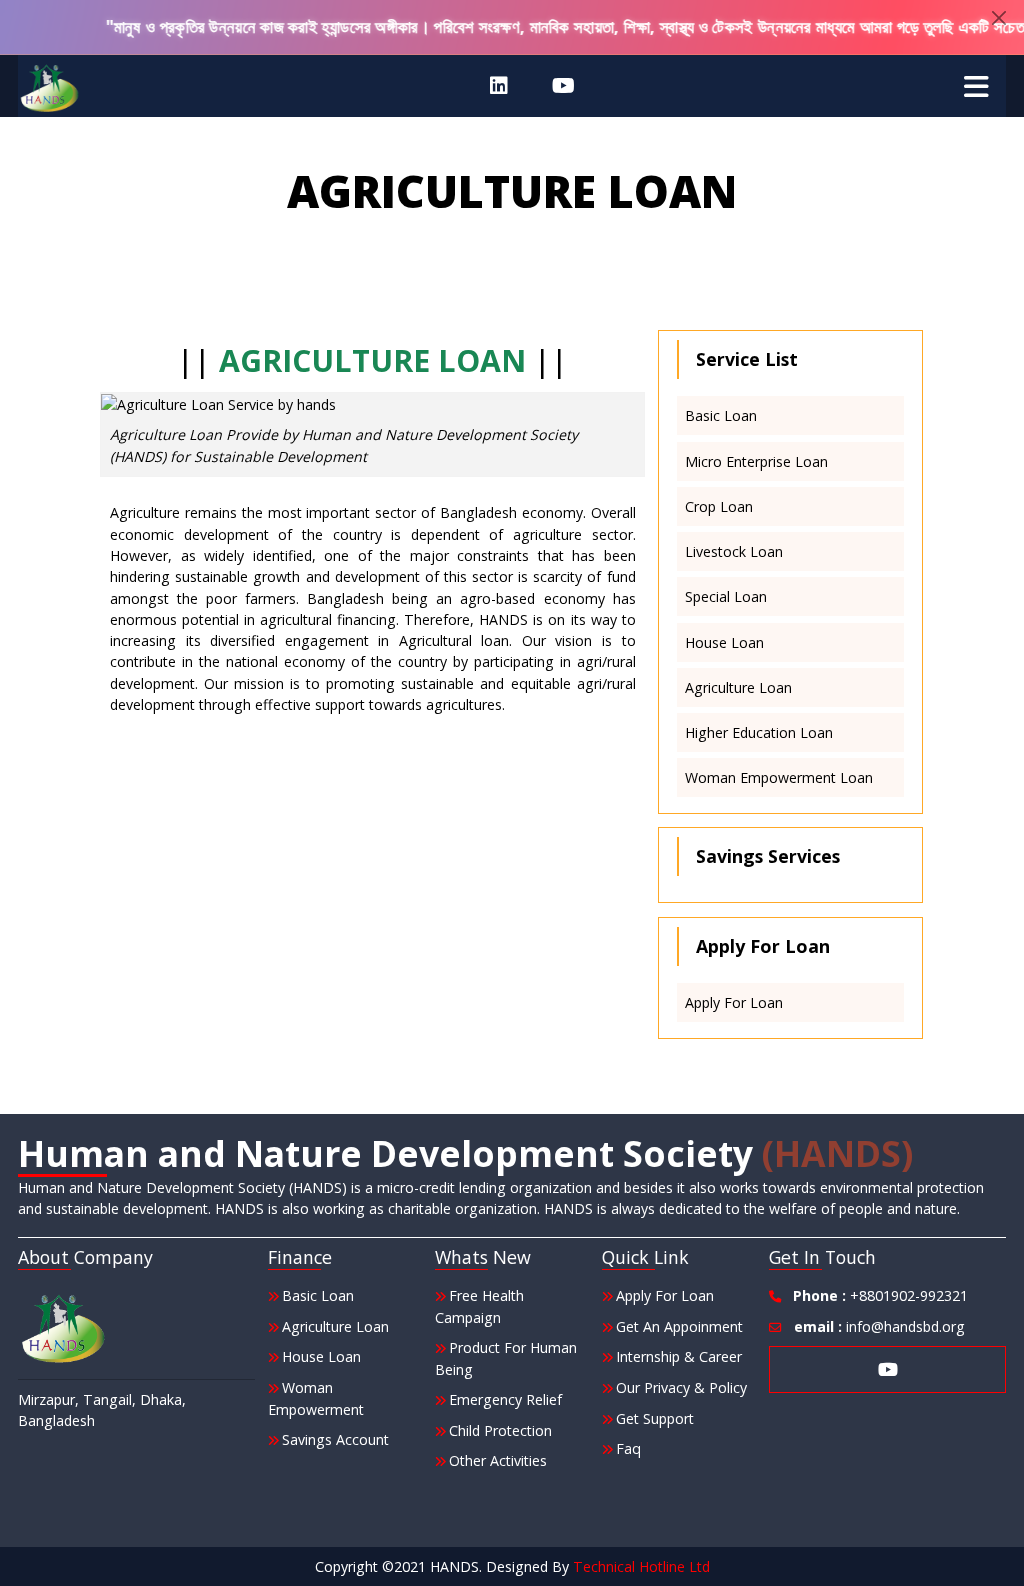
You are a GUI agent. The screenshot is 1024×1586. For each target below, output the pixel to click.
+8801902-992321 (880, 1295)
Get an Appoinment (679, 1326)
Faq (628, 1448)
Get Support (655, 1418)
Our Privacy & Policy (681, 1387)
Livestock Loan (734, 551)
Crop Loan (719, 506)
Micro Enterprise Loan (756, 461)
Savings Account (335, 1439)
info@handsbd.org (879, 1326)
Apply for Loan (734, 1002)
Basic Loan (721, 415)
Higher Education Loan (759, 732)
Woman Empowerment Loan (779, 777)
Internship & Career (679, 1356)
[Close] (999, 18)
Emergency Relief (505, 1399)
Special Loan (726, 596)
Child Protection (500, 1430)
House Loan (724, 642)
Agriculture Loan (738, 687)
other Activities (498, 1460)
